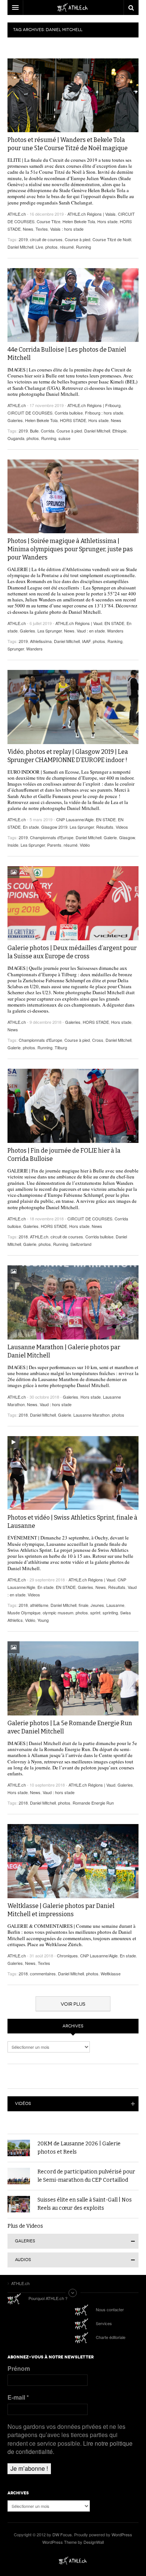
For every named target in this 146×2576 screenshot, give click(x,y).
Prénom (19, 2369)
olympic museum (58, 1612)
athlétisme (39, 1605)
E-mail (18, 2397)
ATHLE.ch (17, 214)
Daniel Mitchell (20, 247)
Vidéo (85, 845)
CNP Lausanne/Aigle (75, 819)
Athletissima (41, 641)
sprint (95, 1612)
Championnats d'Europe (52, 837)
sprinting (110, 1612)
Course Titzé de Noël (112, 239)
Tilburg (61, 1047)
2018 (23, 1237)
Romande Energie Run (93, 1803)
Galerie (110, 837)
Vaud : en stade (91, 631)
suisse (64, 438)
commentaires (43, 1973)
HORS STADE (73, 420)
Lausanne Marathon (92, 1415)
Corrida (48, 431)
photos (51, 247)
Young (43, 1620)
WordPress (122, 2534)
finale (83, 1605)
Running (83, 247)
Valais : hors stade (67, 229)
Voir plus (73, 2004)
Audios (23, 2260)
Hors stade (107, 221)
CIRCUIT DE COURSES (30, 413)
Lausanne (115, 1605)
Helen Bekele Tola (79, 221)
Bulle (34, 431)
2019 (23, 239)
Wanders (115, 631)
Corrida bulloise (69, 413)
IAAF (86, 641)
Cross (98, 1040)
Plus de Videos (25, 2226)
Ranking (115, 641)
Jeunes (97, 1605)
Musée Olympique (24, 1612)
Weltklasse (111, 1973)
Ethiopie (119, 431)
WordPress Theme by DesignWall (73, 2542)
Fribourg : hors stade (104, 413)
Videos (122, 827)
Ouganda (16, 438)
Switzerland (81, 1244)
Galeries (15, 420)
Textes (42, 229)
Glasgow (127, 837)
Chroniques (67, 1955)
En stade (31, 827)
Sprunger (16, 649)
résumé (67, 247)
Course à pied (77, 239)
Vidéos (23, 2104)
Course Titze (48, 221)
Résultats (105, 827)
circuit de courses (46, 239)
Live (39, 247)
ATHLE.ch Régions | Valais (92, 214)
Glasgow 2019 (54, 827)
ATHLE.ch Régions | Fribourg (94, 405)
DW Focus (73, 7)
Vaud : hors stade (56, 1404)
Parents (54, 845)
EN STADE (114, 623)
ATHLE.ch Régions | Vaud (79, 623)
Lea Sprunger (50, 631)
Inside (13, 845)
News (28, 229)
